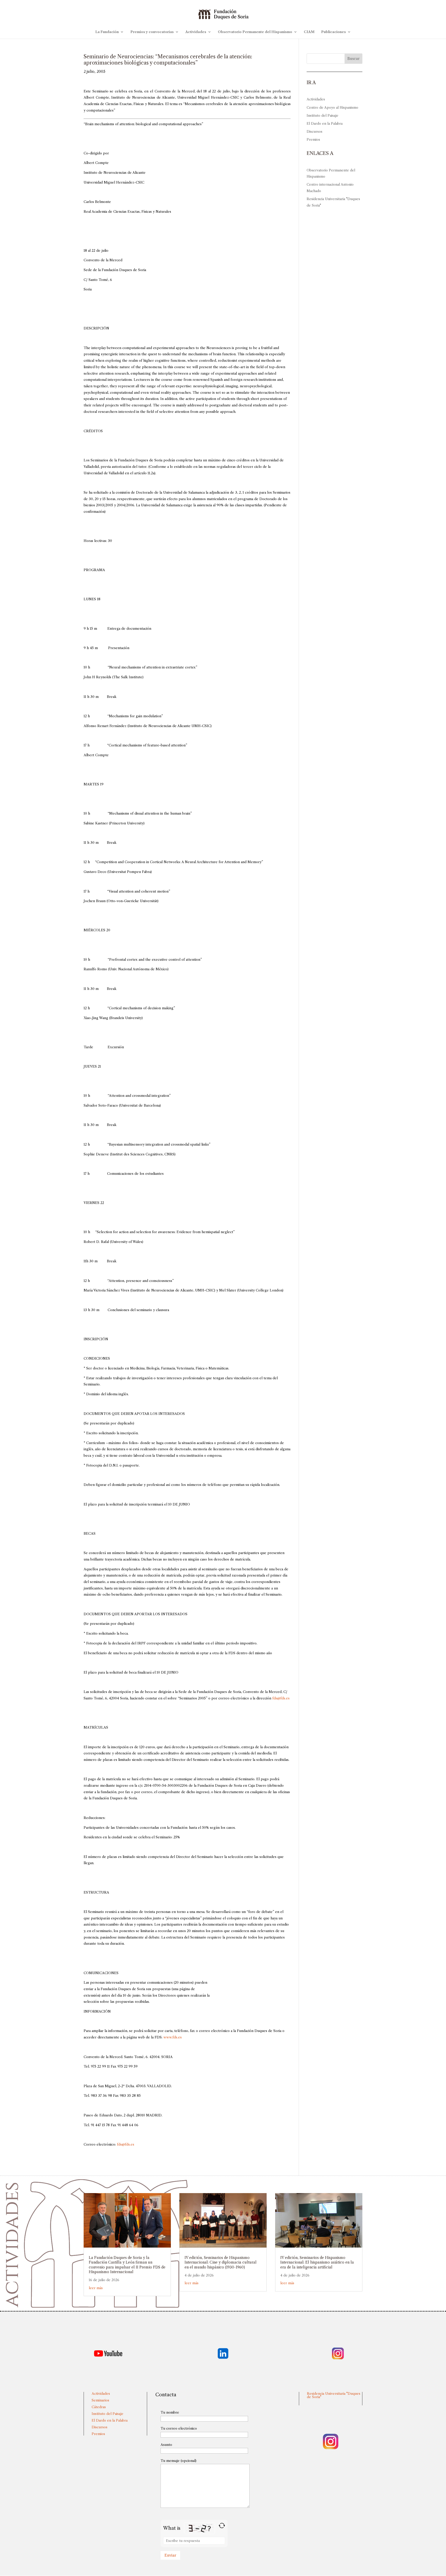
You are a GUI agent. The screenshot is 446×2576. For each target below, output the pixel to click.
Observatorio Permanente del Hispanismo (255, 32)
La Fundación (107, 32)
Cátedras (99, 2407)
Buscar (353, 59)
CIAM (309, 32)
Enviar (170, 2555)
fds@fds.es (281, 1698)
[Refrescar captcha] (222, 2526)
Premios (313, 139)
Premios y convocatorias (152, 32)
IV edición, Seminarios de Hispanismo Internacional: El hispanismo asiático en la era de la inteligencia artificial (317, 2262)
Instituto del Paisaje (322, 115)
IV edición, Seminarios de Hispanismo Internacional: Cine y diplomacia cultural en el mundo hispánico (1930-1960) (221, 2262)
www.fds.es (173, 2037)
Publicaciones (333, 32)
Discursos (314, 131)
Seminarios (100, 2400)
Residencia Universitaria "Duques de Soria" (334, 2395)
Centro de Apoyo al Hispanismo (332, 107)
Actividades (196, 32)
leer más (96, 2288)
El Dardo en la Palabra (325, 123)
